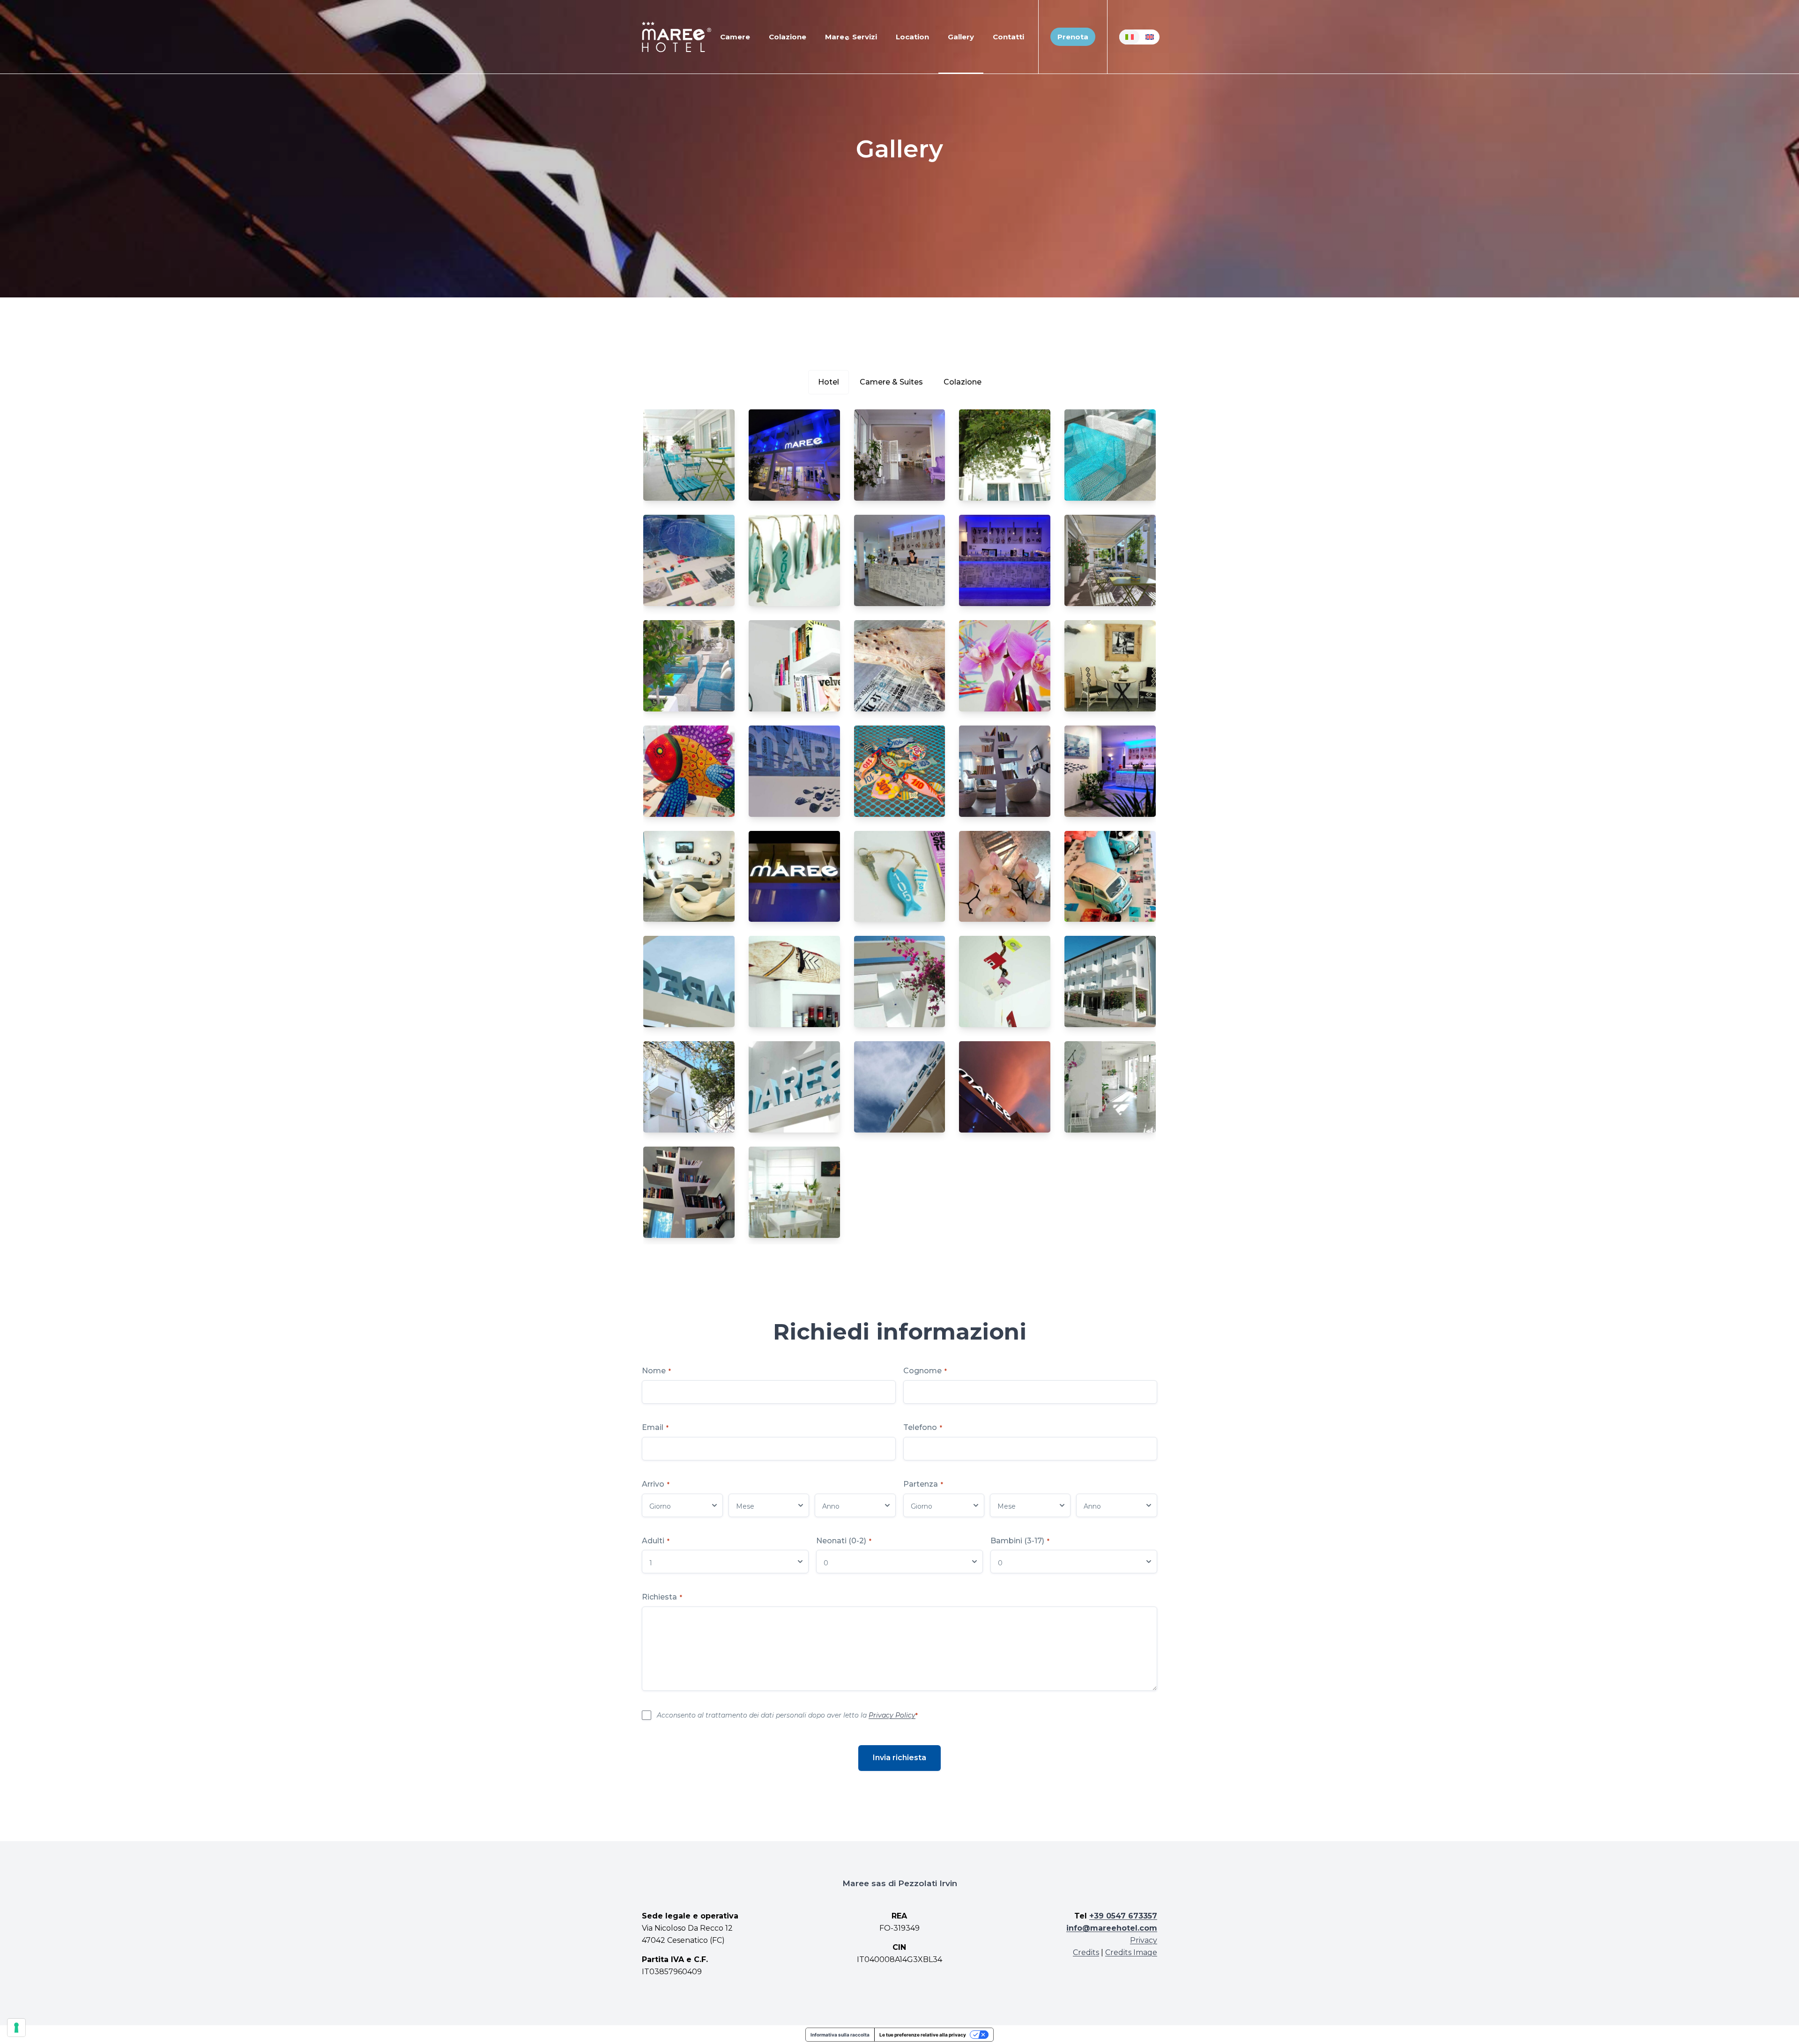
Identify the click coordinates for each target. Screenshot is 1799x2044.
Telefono (923, 1427)
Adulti (656, 1541)
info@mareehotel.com (1112, 1928)
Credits (1086, 1952)
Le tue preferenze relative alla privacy (923, 2035)
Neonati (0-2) (844, 1541)
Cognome (925, 1371)
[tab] (829, 382)
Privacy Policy (892, 1715)
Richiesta (662, 1597)
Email (655, 1427)
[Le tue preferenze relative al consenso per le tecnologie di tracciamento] (16, 2028)
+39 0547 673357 (1123, 1916)
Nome (656, 1371)
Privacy (1144, 1940)
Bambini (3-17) (1020, 1541)
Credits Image (1131, 1952)
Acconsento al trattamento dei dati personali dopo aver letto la (787, 1715)
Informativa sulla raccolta (840, 2035)
